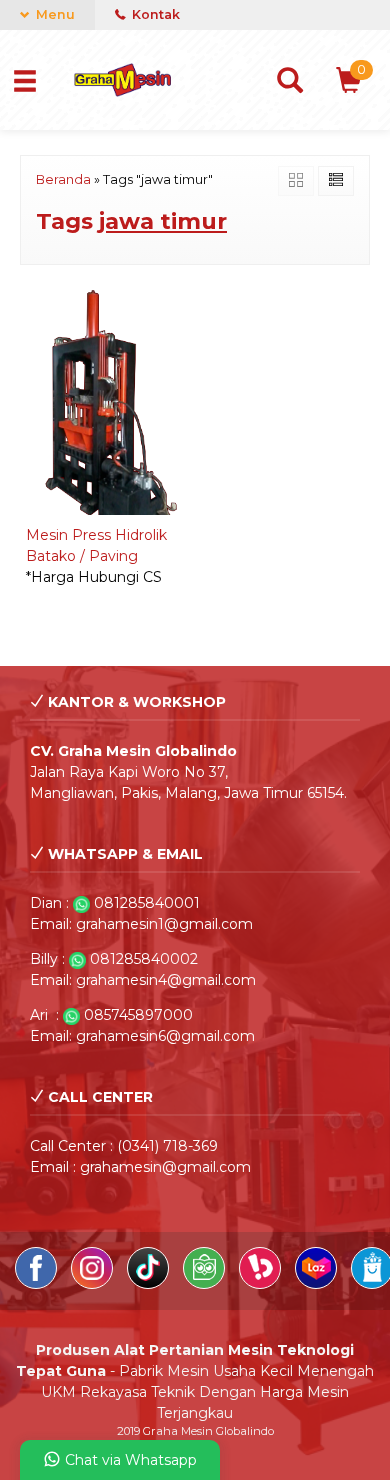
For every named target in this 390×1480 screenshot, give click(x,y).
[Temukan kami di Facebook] (38, 1284)
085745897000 (138, 1015)
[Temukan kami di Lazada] (318, 1284)
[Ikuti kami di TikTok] (150, 1284)
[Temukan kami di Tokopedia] (206, 1284)
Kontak (154, 14)
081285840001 (147, 903)
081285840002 (144, 959)
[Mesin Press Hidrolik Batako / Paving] (106, 400)
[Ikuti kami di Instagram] (94, 1284)
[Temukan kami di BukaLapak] (262, 1284)
